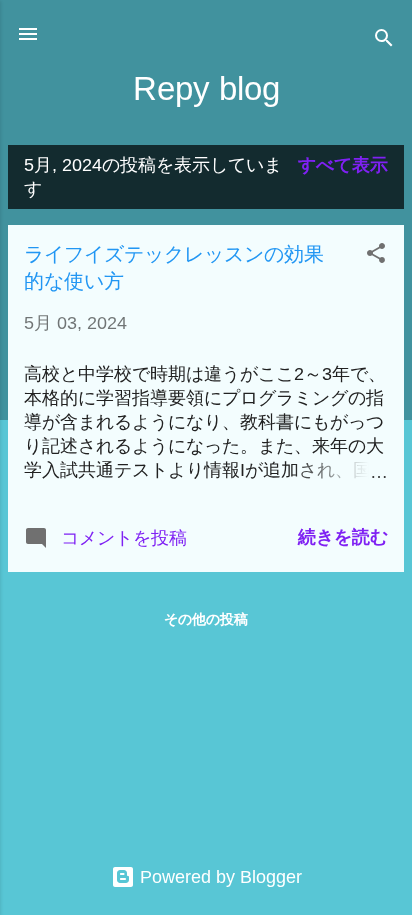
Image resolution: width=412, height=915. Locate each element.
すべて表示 (343, 165)
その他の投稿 (206, 619)
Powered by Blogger (218, 877)
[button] (376, 256)
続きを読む (343, 537)
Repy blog (206, 88)
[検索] (384, 40)
